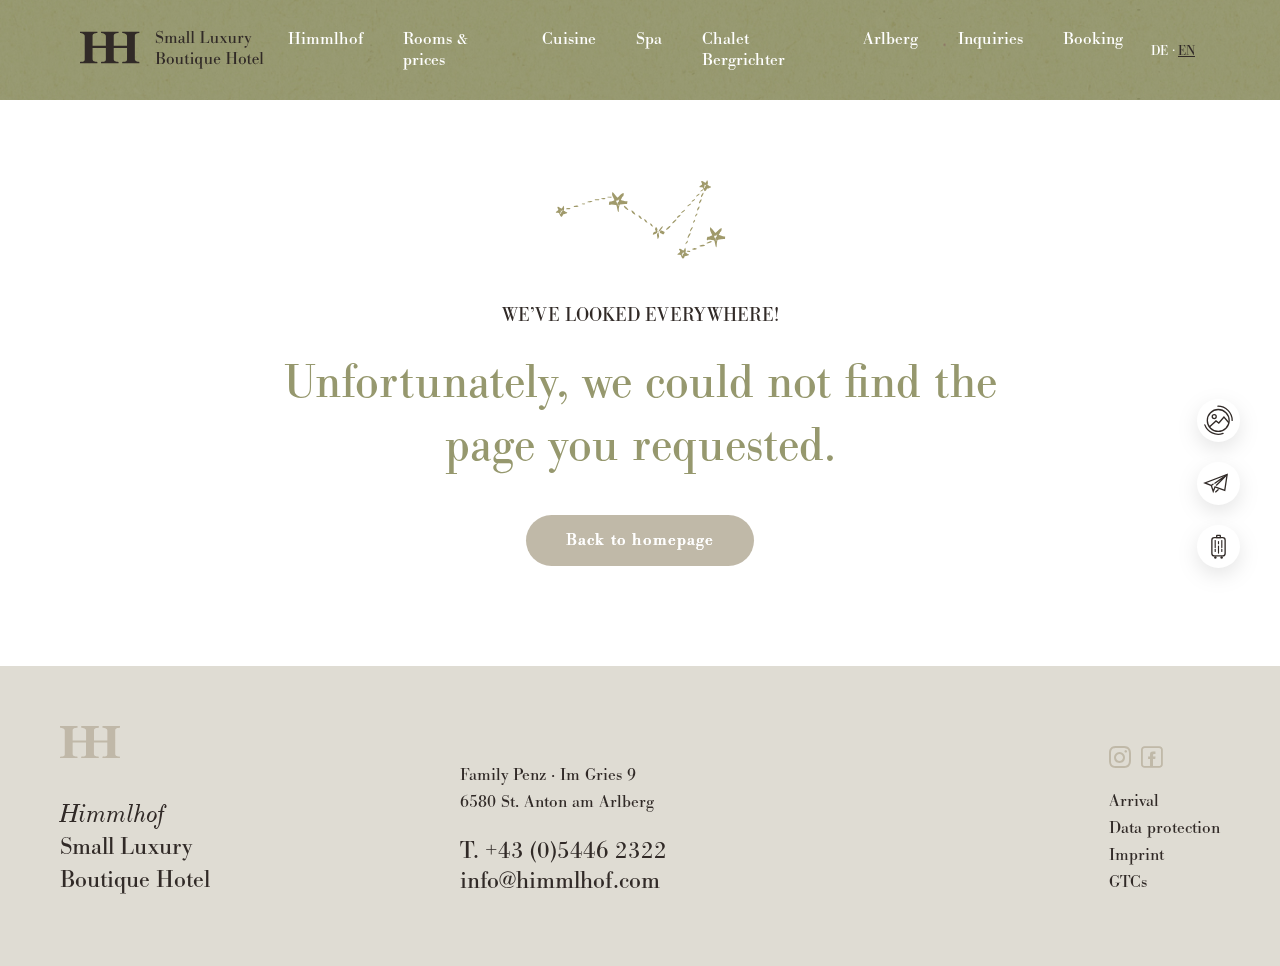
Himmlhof (325, 39)
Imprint (1136, 854)
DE (1159, 50)
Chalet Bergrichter (743, 49)
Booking (1093, 39)
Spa (649, 39)
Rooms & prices (435, 49)
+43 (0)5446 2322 (576, 850)
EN (1186, 50)
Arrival (1134, 800)
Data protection (1164, 827)
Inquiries (990, 39)
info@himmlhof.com (560, 880)
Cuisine (569, 39)
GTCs (1128, 881)
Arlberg (890, 39)
